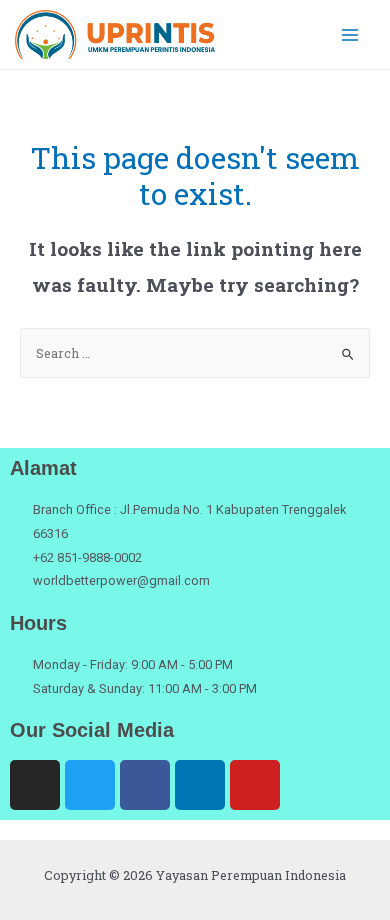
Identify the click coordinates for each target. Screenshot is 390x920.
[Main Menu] (350, 34)
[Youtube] (255, 785)
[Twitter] (90, 785)
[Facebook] (145, 785)
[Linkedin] (200, 785)
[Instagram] (35, 785)
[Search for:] (195, 353)
